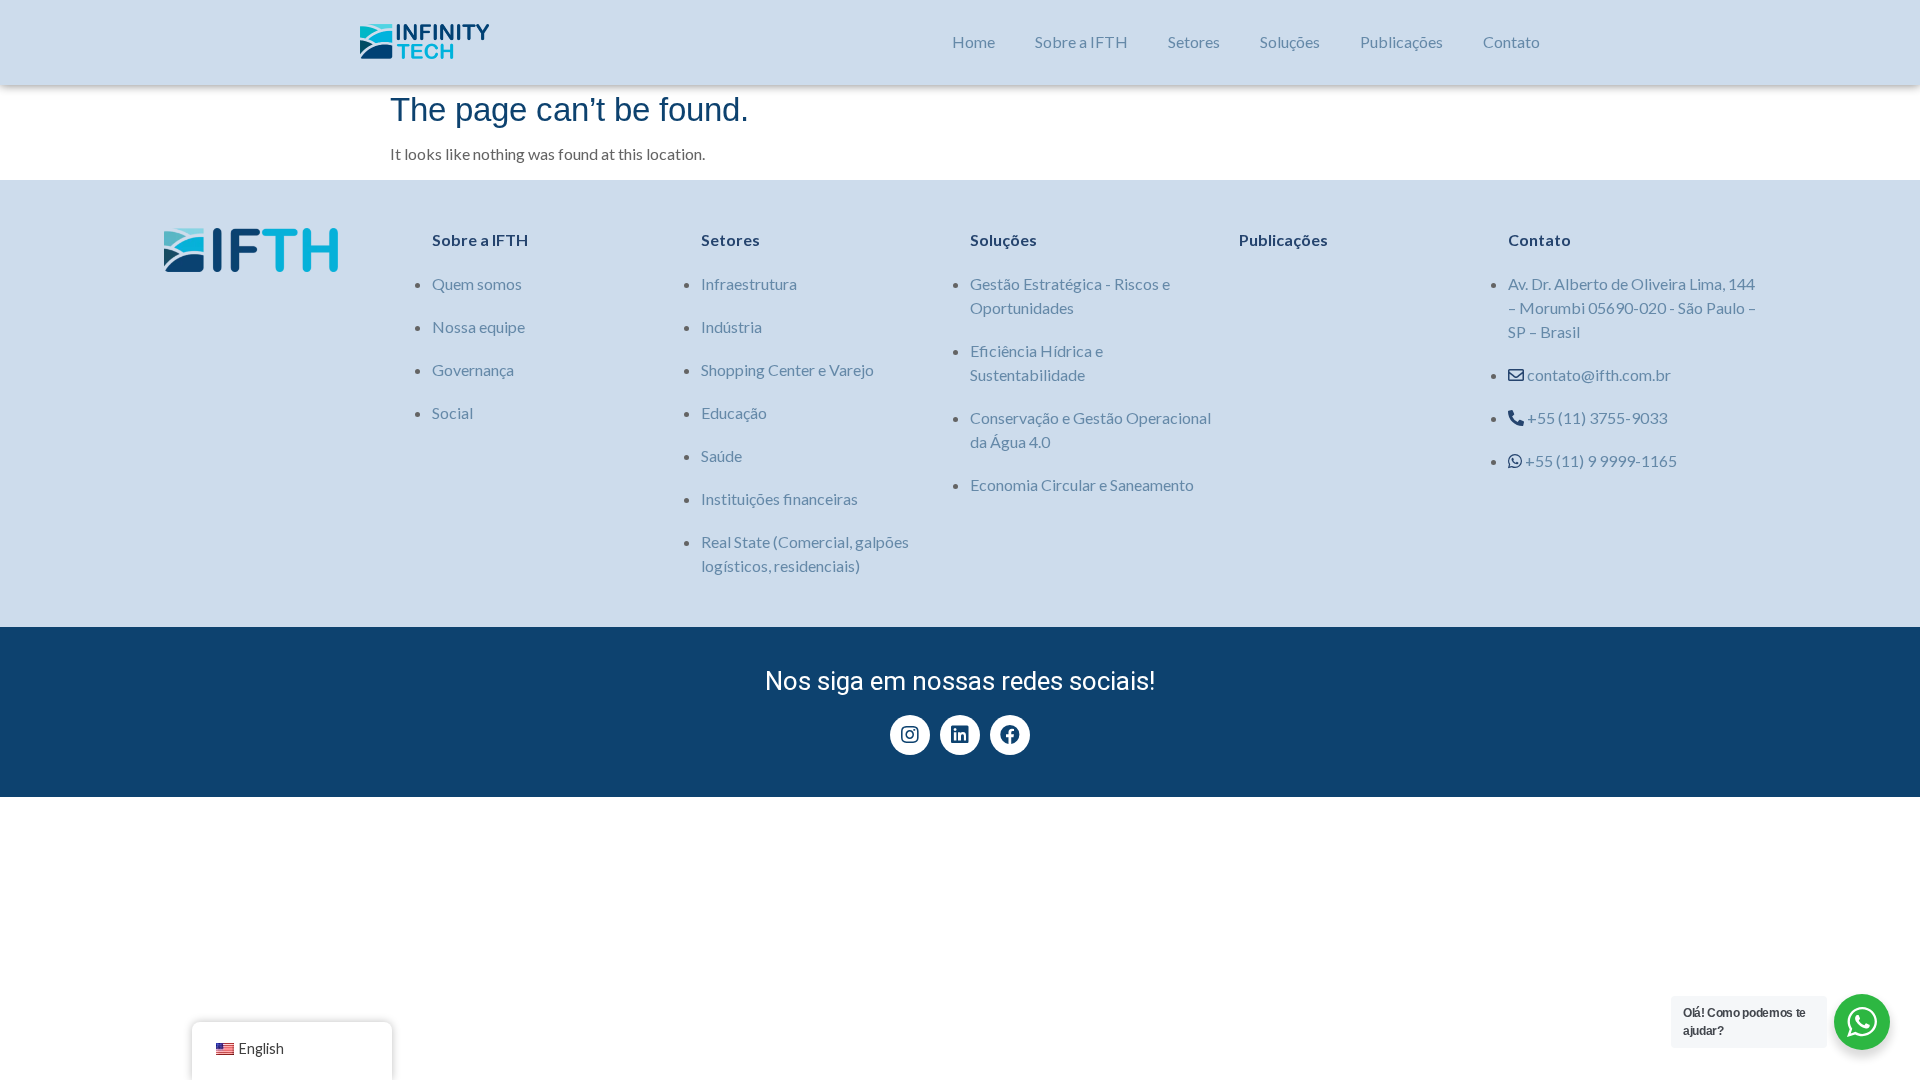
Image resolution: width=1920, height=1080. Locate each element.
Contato (1511, 41)
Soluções (1290, 41)
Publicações (1401, 41)
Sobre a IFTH (1081, 41)
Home (973, 41)
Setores (1194, 41)
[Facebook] (1010, 735)
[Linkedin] (960, 735)
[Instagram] (910, 735)
